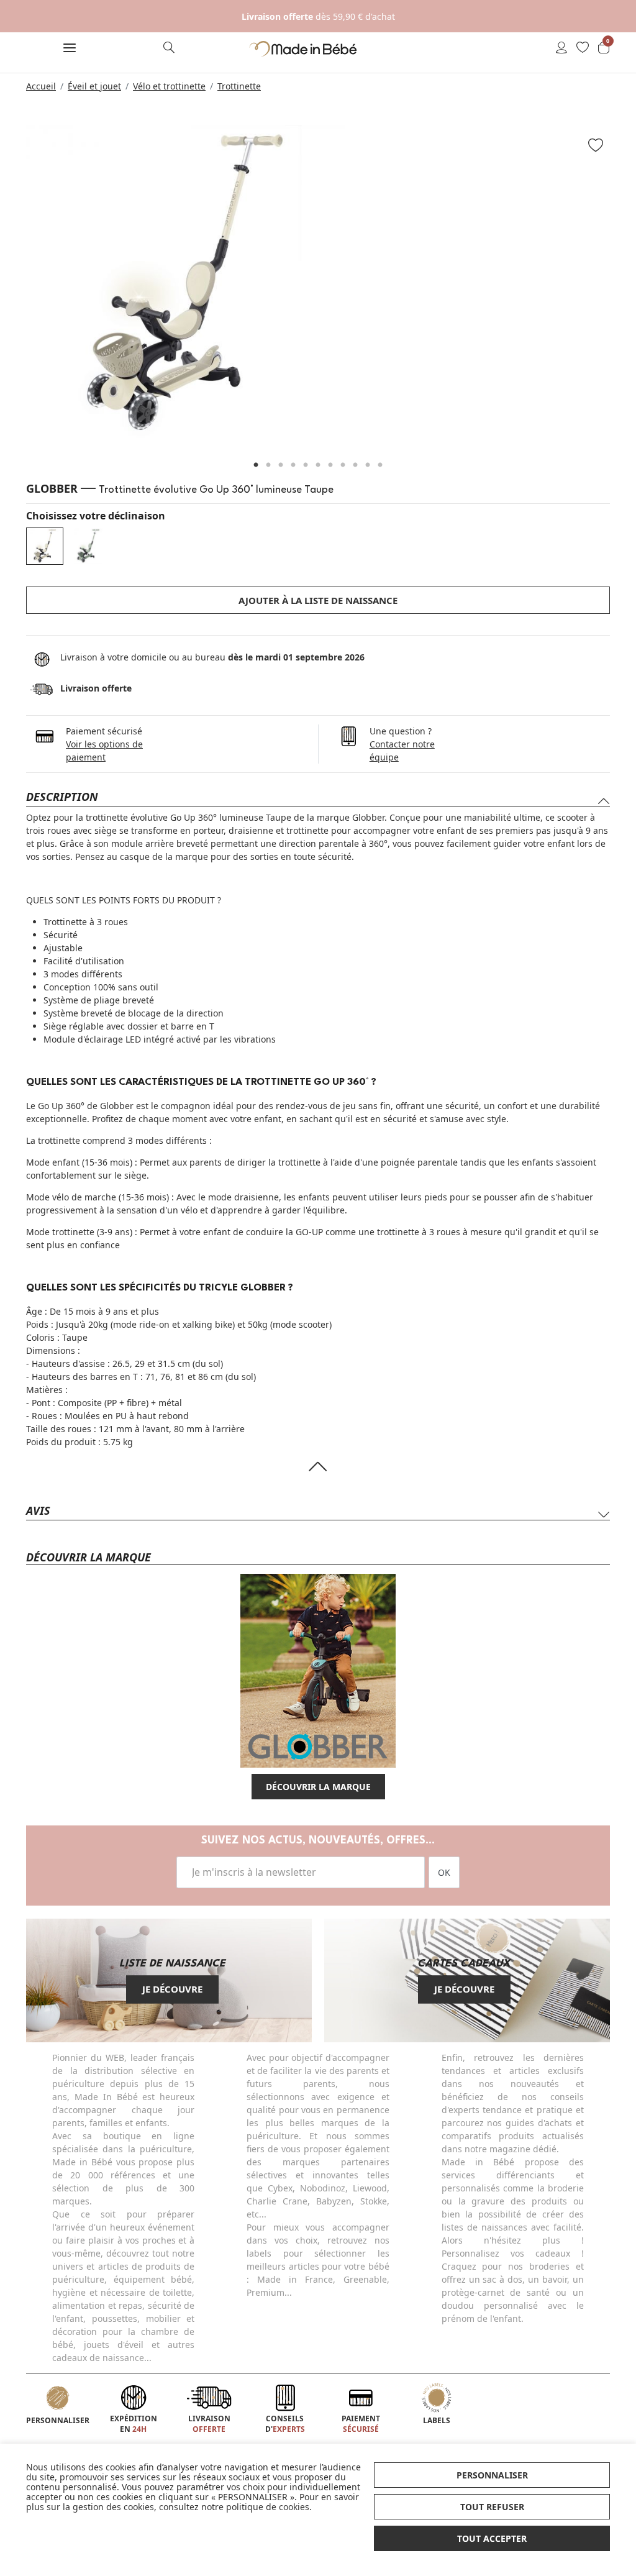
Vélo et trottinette (169, 86)
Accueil (41, 86)
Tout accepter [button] (492, 2538)
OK (444, 1872)
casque (135, 856)
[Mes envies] (583, 48)
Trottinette (239, 86)
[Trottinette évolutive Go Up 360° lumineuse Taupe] (45, 546)
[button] (70, 49)
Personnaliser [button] (492, 2475)
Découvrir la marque (318, 1787)
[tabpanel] (318, 284)
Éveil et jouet (94, 86)
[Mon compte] (561, 48)
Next (625, 290)
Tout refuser (492, 2507)
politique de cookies (268, 2507)
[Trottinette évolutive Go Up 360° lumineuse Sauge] (88, 546)
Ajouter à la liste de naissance (318, 600)
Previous (11, 290)
